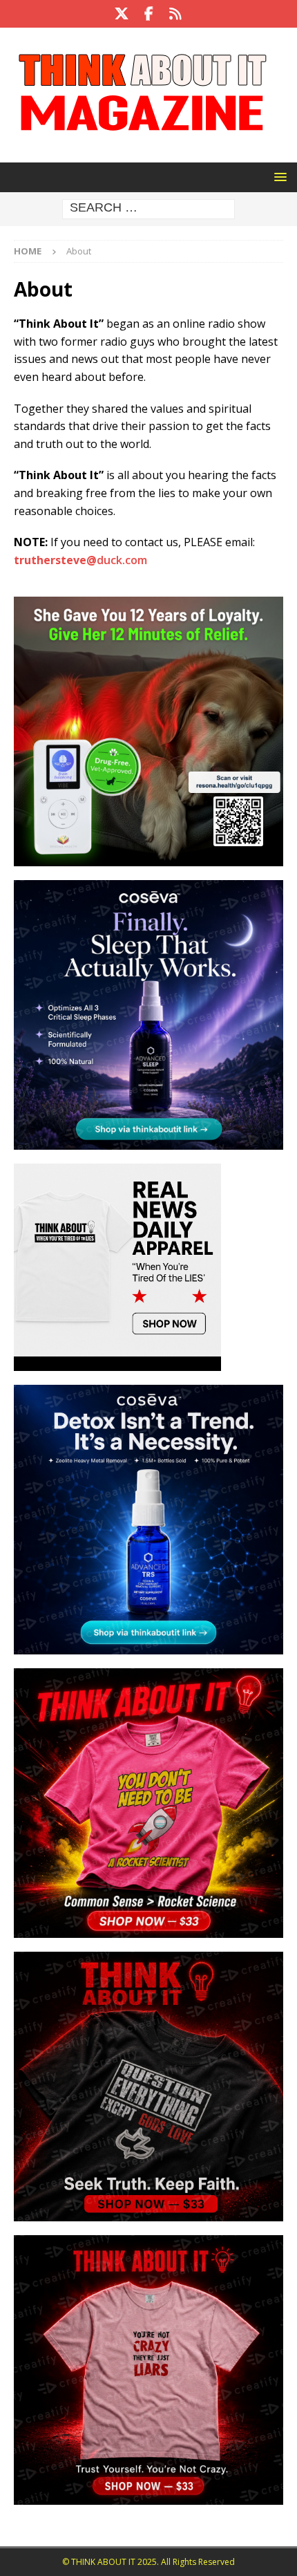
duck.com (80, 560)
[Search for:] (148, 208)
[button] (278, 177)
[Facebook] (149, 14)
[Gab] (176, 14)
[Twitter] (122, 14)
